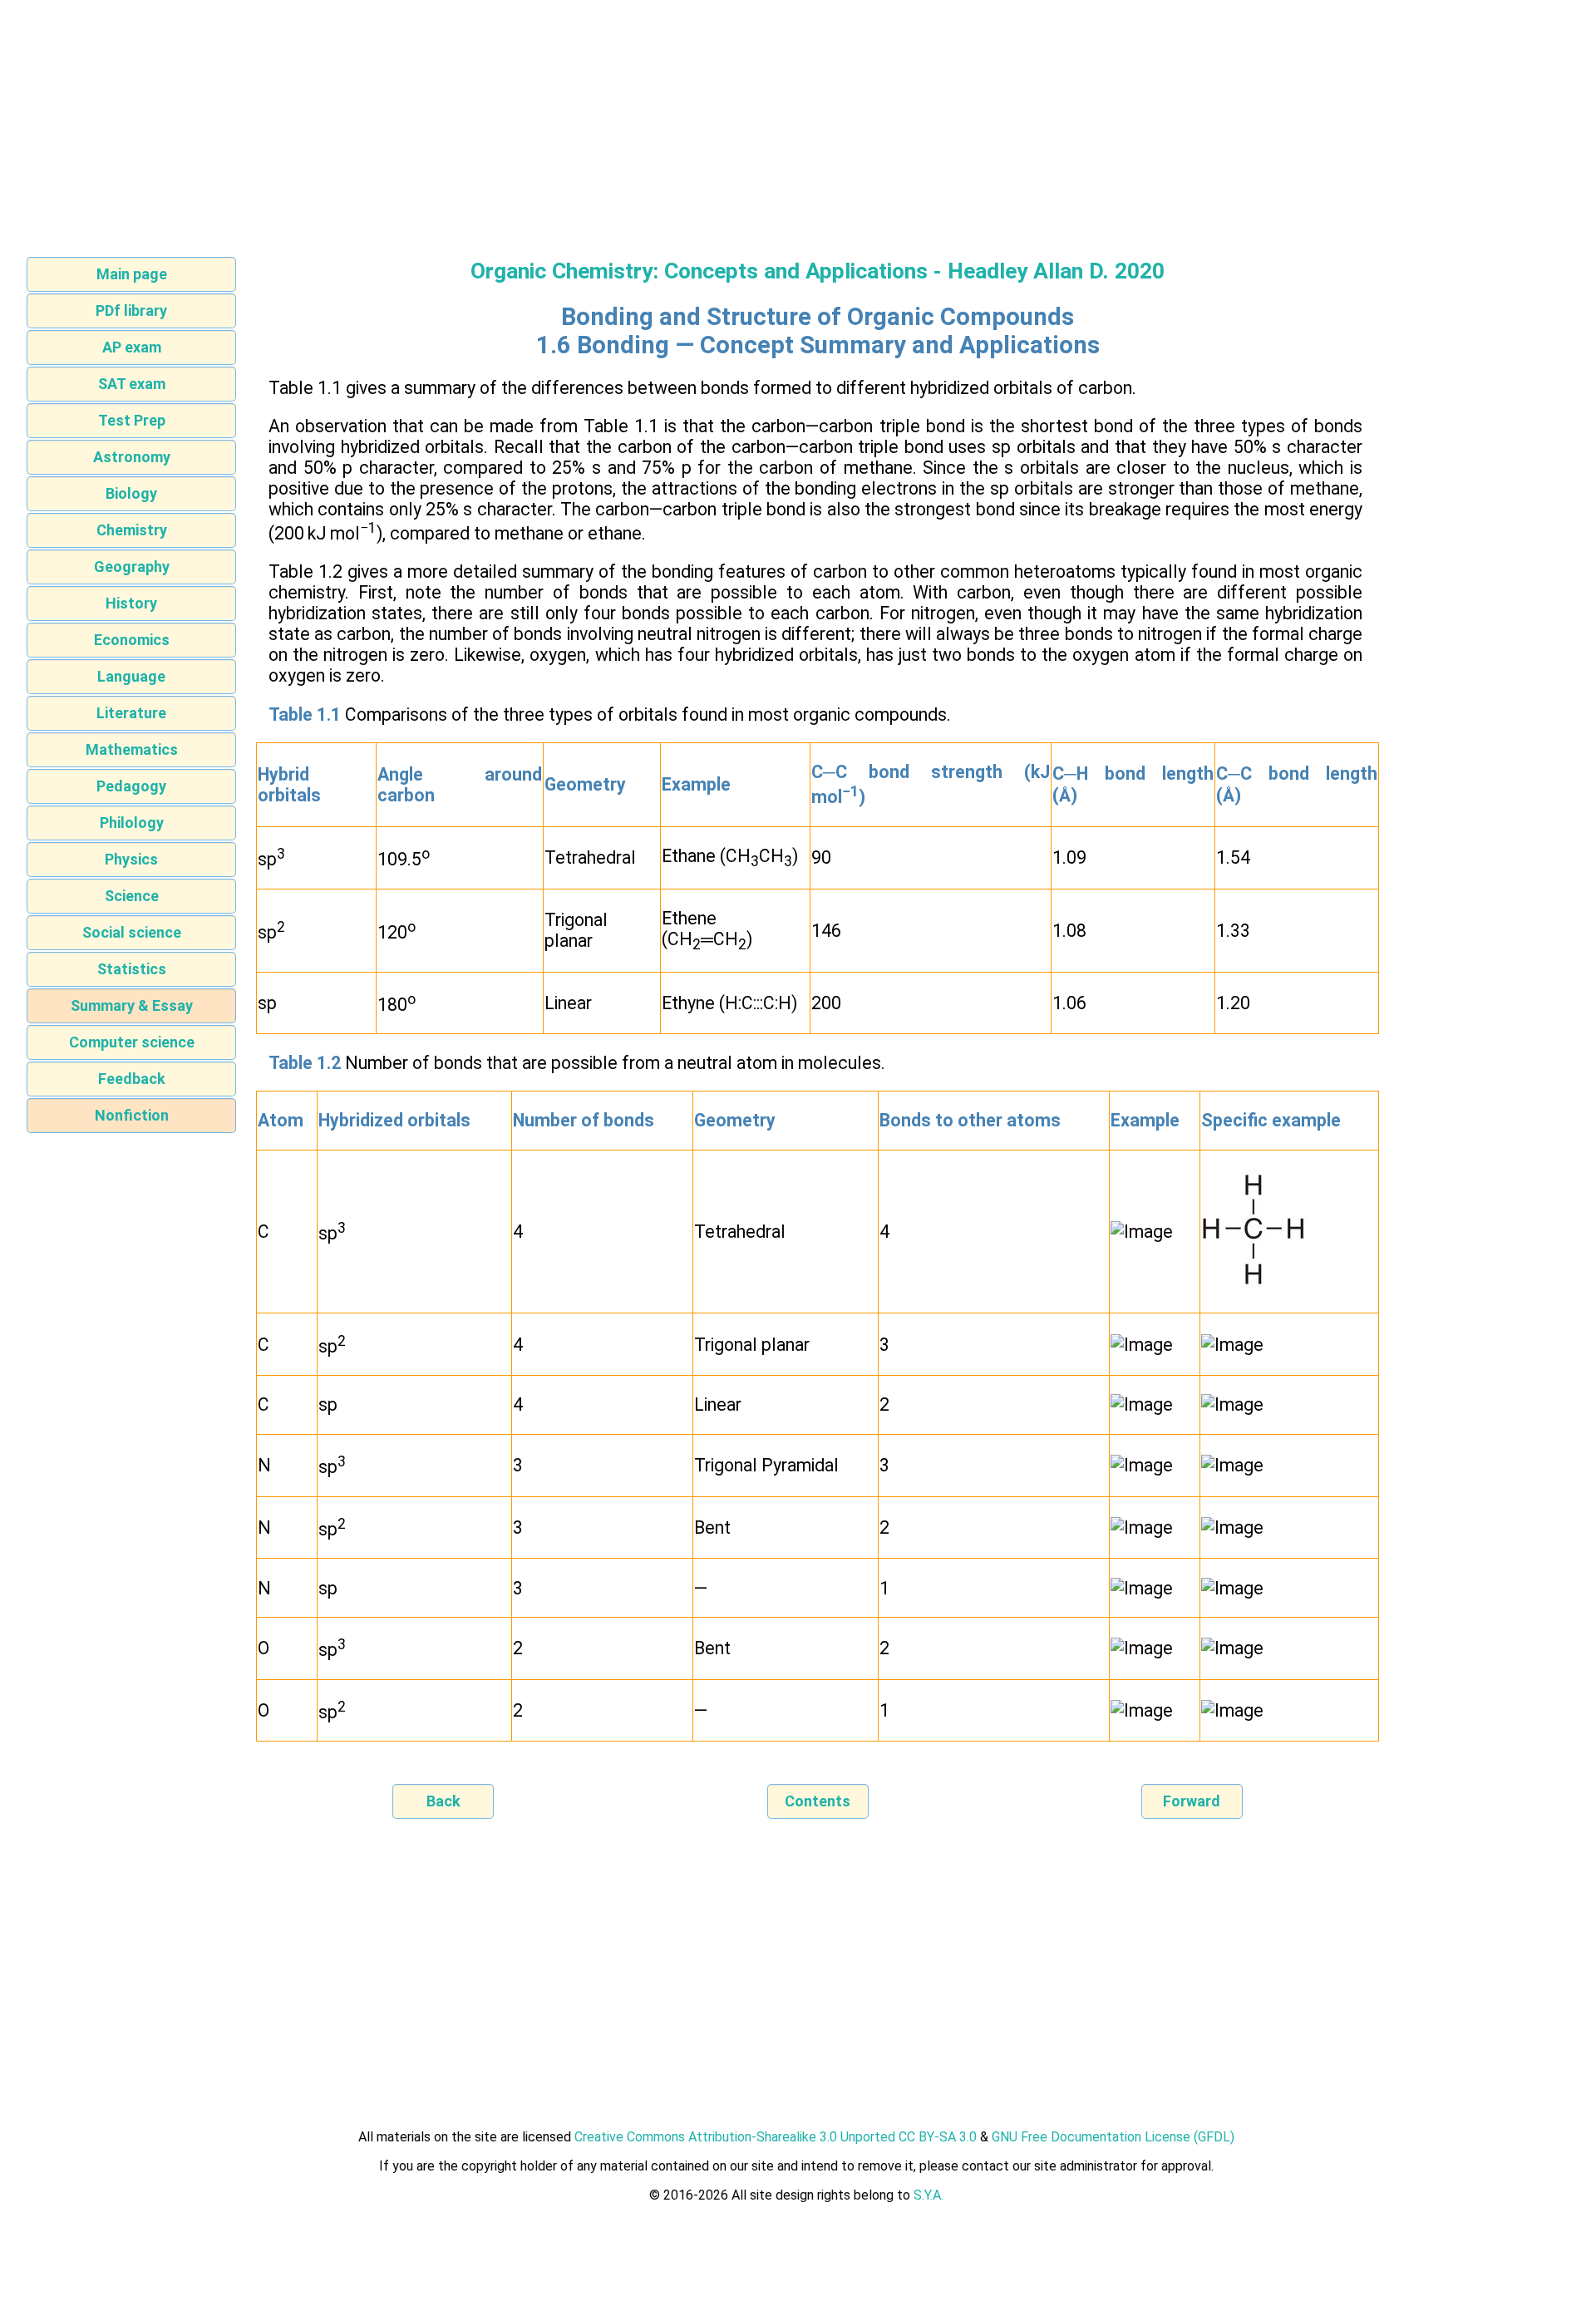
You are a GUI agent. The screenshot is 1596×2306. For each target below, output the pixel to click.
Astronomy (132, 457)
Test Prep (132, 420)
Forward (1192, 1801)
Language (131, 676)
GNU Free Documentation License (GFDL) (1113, 2137)
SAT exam (132, 384)
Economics (132, 640)
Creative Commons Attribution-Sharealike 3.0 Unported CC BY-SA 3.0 (776, 2137)
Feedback (132, 1079)
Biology (131, 493)
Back (443, 1801)
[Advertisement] (798, 123)
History (131, 603)
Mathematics (132, 749)
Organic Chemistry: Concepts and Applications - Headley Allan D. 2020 (818, 271)
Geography (132, 567)
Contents (818, 1801)
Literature (131, 713)
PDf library (131, 310)
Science (132, 896)
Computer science (132, 1042)
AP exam (132, 347)
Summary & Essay (132, 1005)
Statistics (132, 969)
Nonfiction (132, 1115)
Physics (131, 859)
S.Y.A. (929, 2195)
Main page (132, 274)
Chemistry (132, 530)
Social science (132, 932)
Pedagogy (131, 786)
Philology (132, 823)
